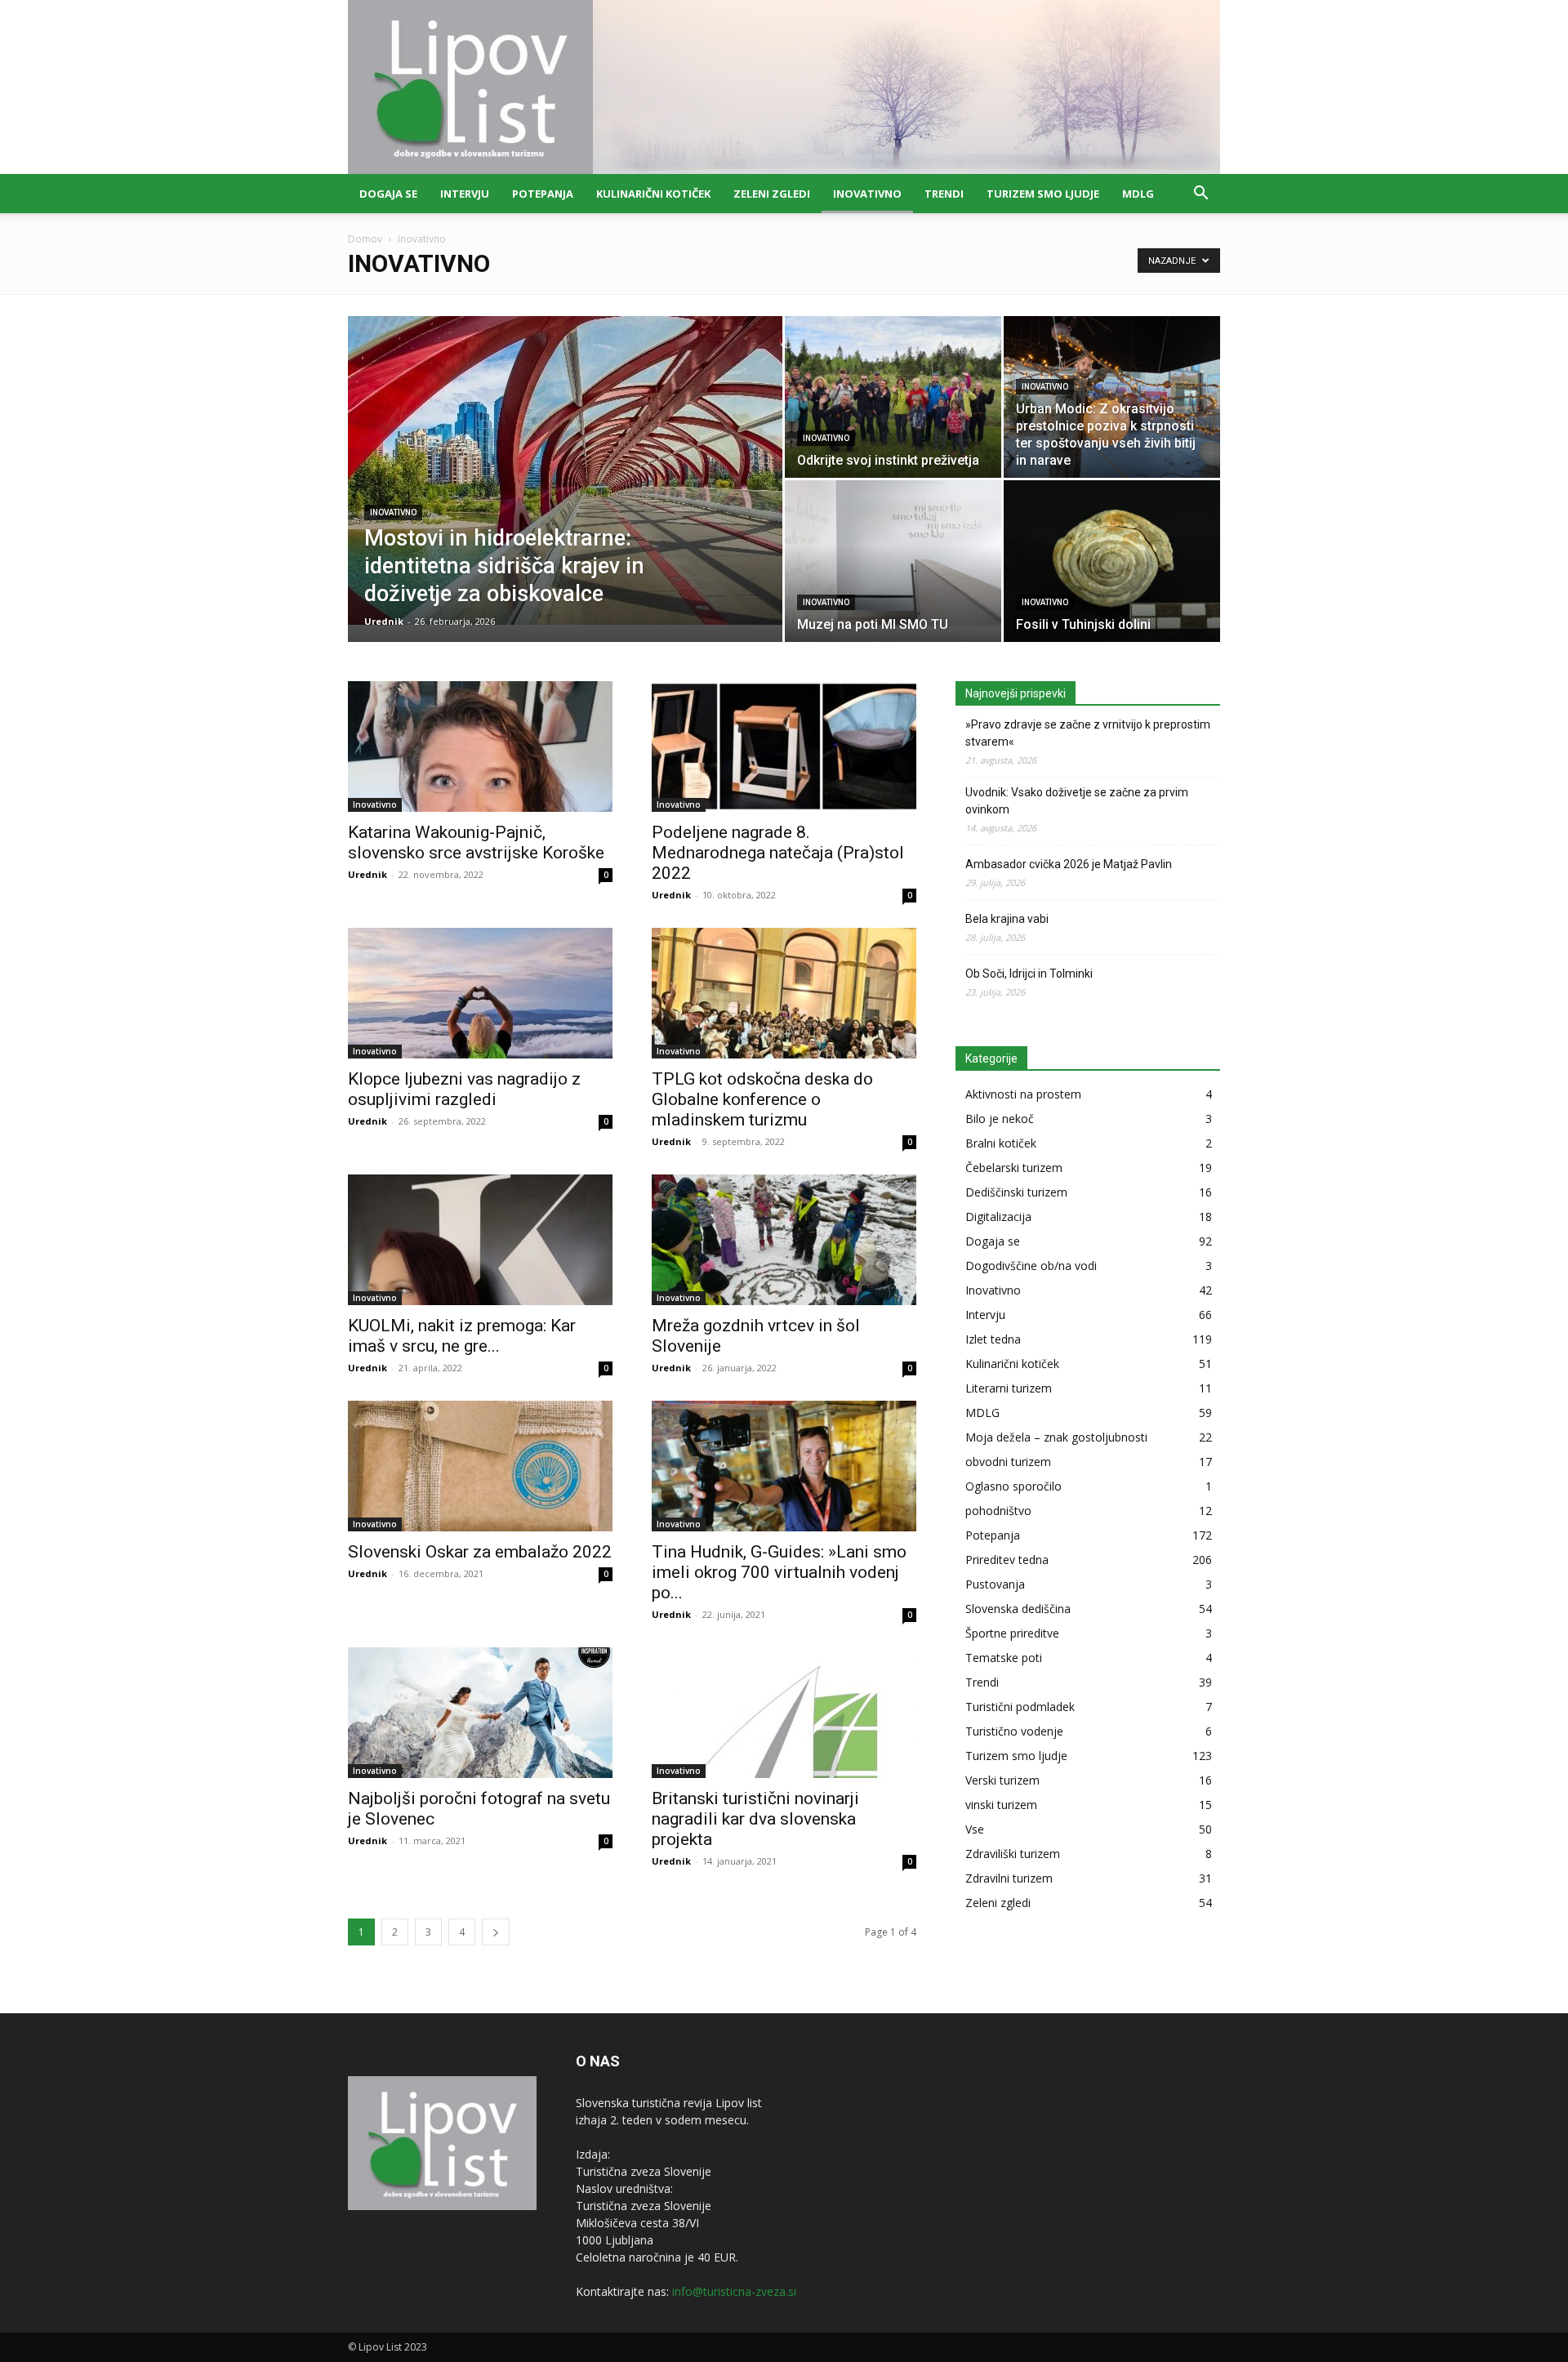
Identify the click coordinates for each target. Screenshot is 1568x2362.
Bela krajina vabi (1007, 919)
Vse (975, 1829)
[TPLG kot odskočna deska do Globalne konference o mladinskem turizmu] (784, 993)
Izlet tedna (993, 1339)
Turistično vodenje (1014, 1731)
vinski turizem (1001, 1805)
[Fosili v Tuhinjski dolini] (1112, 561)
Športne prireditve (1012, 1633)
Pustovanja (995, 1584)
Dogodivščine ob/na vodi (1031, 1266)
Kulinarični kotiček (653, 194)
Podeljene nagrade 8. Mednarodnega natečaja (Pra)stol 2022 (778, 853)
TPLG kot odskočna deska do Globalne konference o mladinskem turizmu (762, 1099)
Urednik (384, 621)
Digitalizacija (998, 1217)
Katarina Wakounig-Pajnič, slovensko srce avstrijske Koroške (476, 842)
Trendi (944, 194)
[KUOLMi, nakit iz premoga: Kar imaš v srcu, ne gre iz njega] (480, 1240)
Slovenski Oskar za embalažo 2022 (480, 1552)
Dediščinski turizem (1016, 1192)
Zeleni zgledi (772, 194)
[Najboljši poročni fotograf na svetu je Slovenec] (480, 1713)
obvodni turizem (1008, 1462)
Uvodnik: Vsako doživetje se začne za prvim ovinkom (1077, 801)
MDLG (1138, 194)
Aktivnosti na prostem (1023, 1094)
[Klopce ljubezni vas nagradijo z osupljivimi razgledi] (480, 993)
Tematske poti (1004, 1658)
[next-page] (496, 1932)
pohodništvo (998, 1511)
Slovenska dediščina (1018, 1609)
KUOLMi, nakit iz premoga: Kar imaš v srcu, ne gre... (462, 1336)
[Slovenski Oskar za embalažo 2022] (480, 1466)
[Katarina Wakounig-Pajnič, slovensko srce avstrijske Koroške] (480, 746)
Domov (365, 239)
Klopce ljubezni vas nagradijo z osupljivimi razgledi (464, 1089)
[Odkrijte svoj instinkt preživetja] (893, 397)
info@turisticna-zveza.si (734, 2291)
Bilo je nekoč (1000, 1119)
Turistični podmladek (1020, 1707)
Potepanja (543, 194)
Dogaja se (388, 194)
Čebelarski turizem (1014, 1168)
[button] (1200, 195)
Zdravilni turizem (1009, 1878)
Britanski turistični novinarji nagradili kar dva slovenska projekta (755, 1819)
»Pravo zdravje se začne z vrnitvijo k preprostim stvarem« (1088, 733)
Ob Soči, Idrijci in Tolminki (1029, 974)
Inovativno (867, 194)
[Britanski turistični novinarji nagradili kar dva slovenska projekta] (784, 1713)
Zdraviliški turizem (1013, 1854)
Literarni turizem (1009, 1388)
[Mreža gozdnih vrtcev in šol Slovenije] (784, 1240)
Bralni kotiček (1001, 1143)
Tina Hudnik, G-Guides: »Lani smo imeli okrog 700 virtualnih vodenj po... (779, 1572)
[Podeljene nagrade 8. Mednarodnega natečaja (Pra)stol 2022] (784, 746)
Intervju (465, 194)
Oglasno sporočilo (1013, 1486)
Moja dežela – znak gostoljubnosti (1056, 1437)
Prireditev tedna (1007, 1560)
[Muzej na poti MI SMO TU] (893, 561)
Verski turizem (1002, 1780)
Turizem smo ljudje (1043, 194)
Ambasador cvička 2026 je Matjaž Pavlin (1069, 864)
